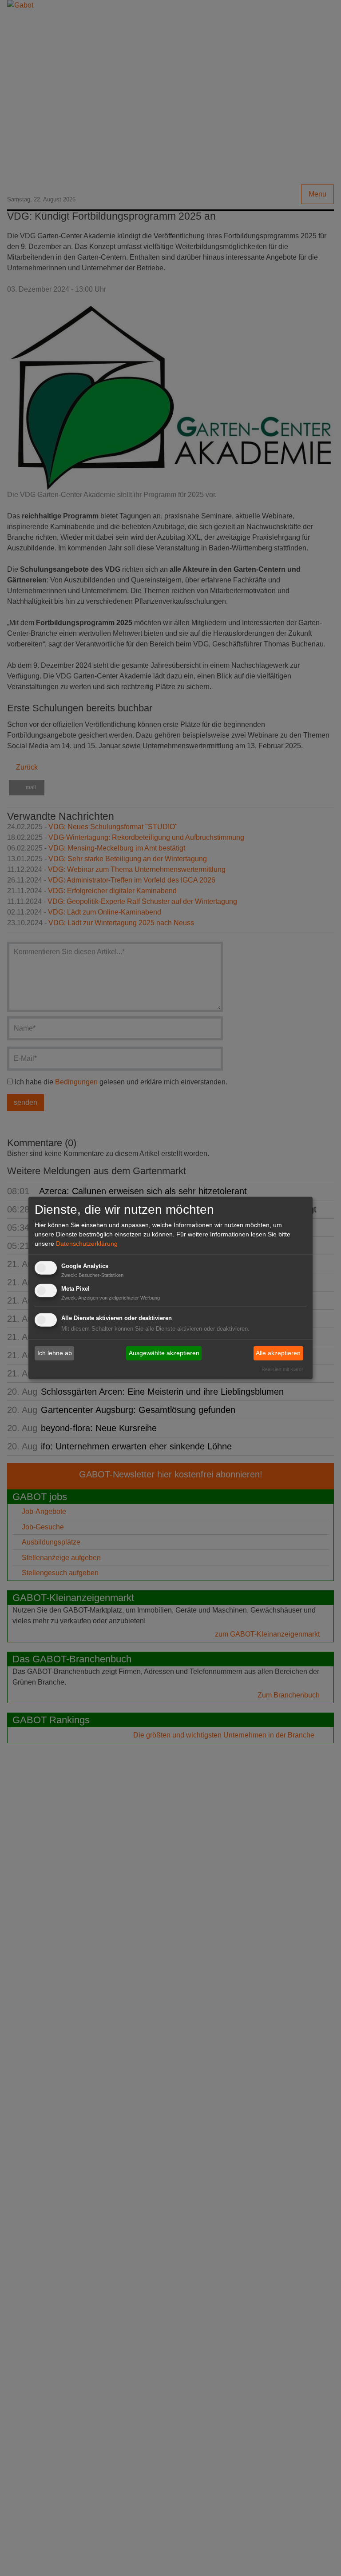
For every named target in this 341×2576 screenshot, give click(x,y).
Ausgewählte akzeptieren (164, 1353)
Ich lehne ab (55, 1353)
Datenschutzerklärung (87, 1244)
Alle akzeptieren (278, 1353)
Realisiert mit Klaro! (282, 1369)
